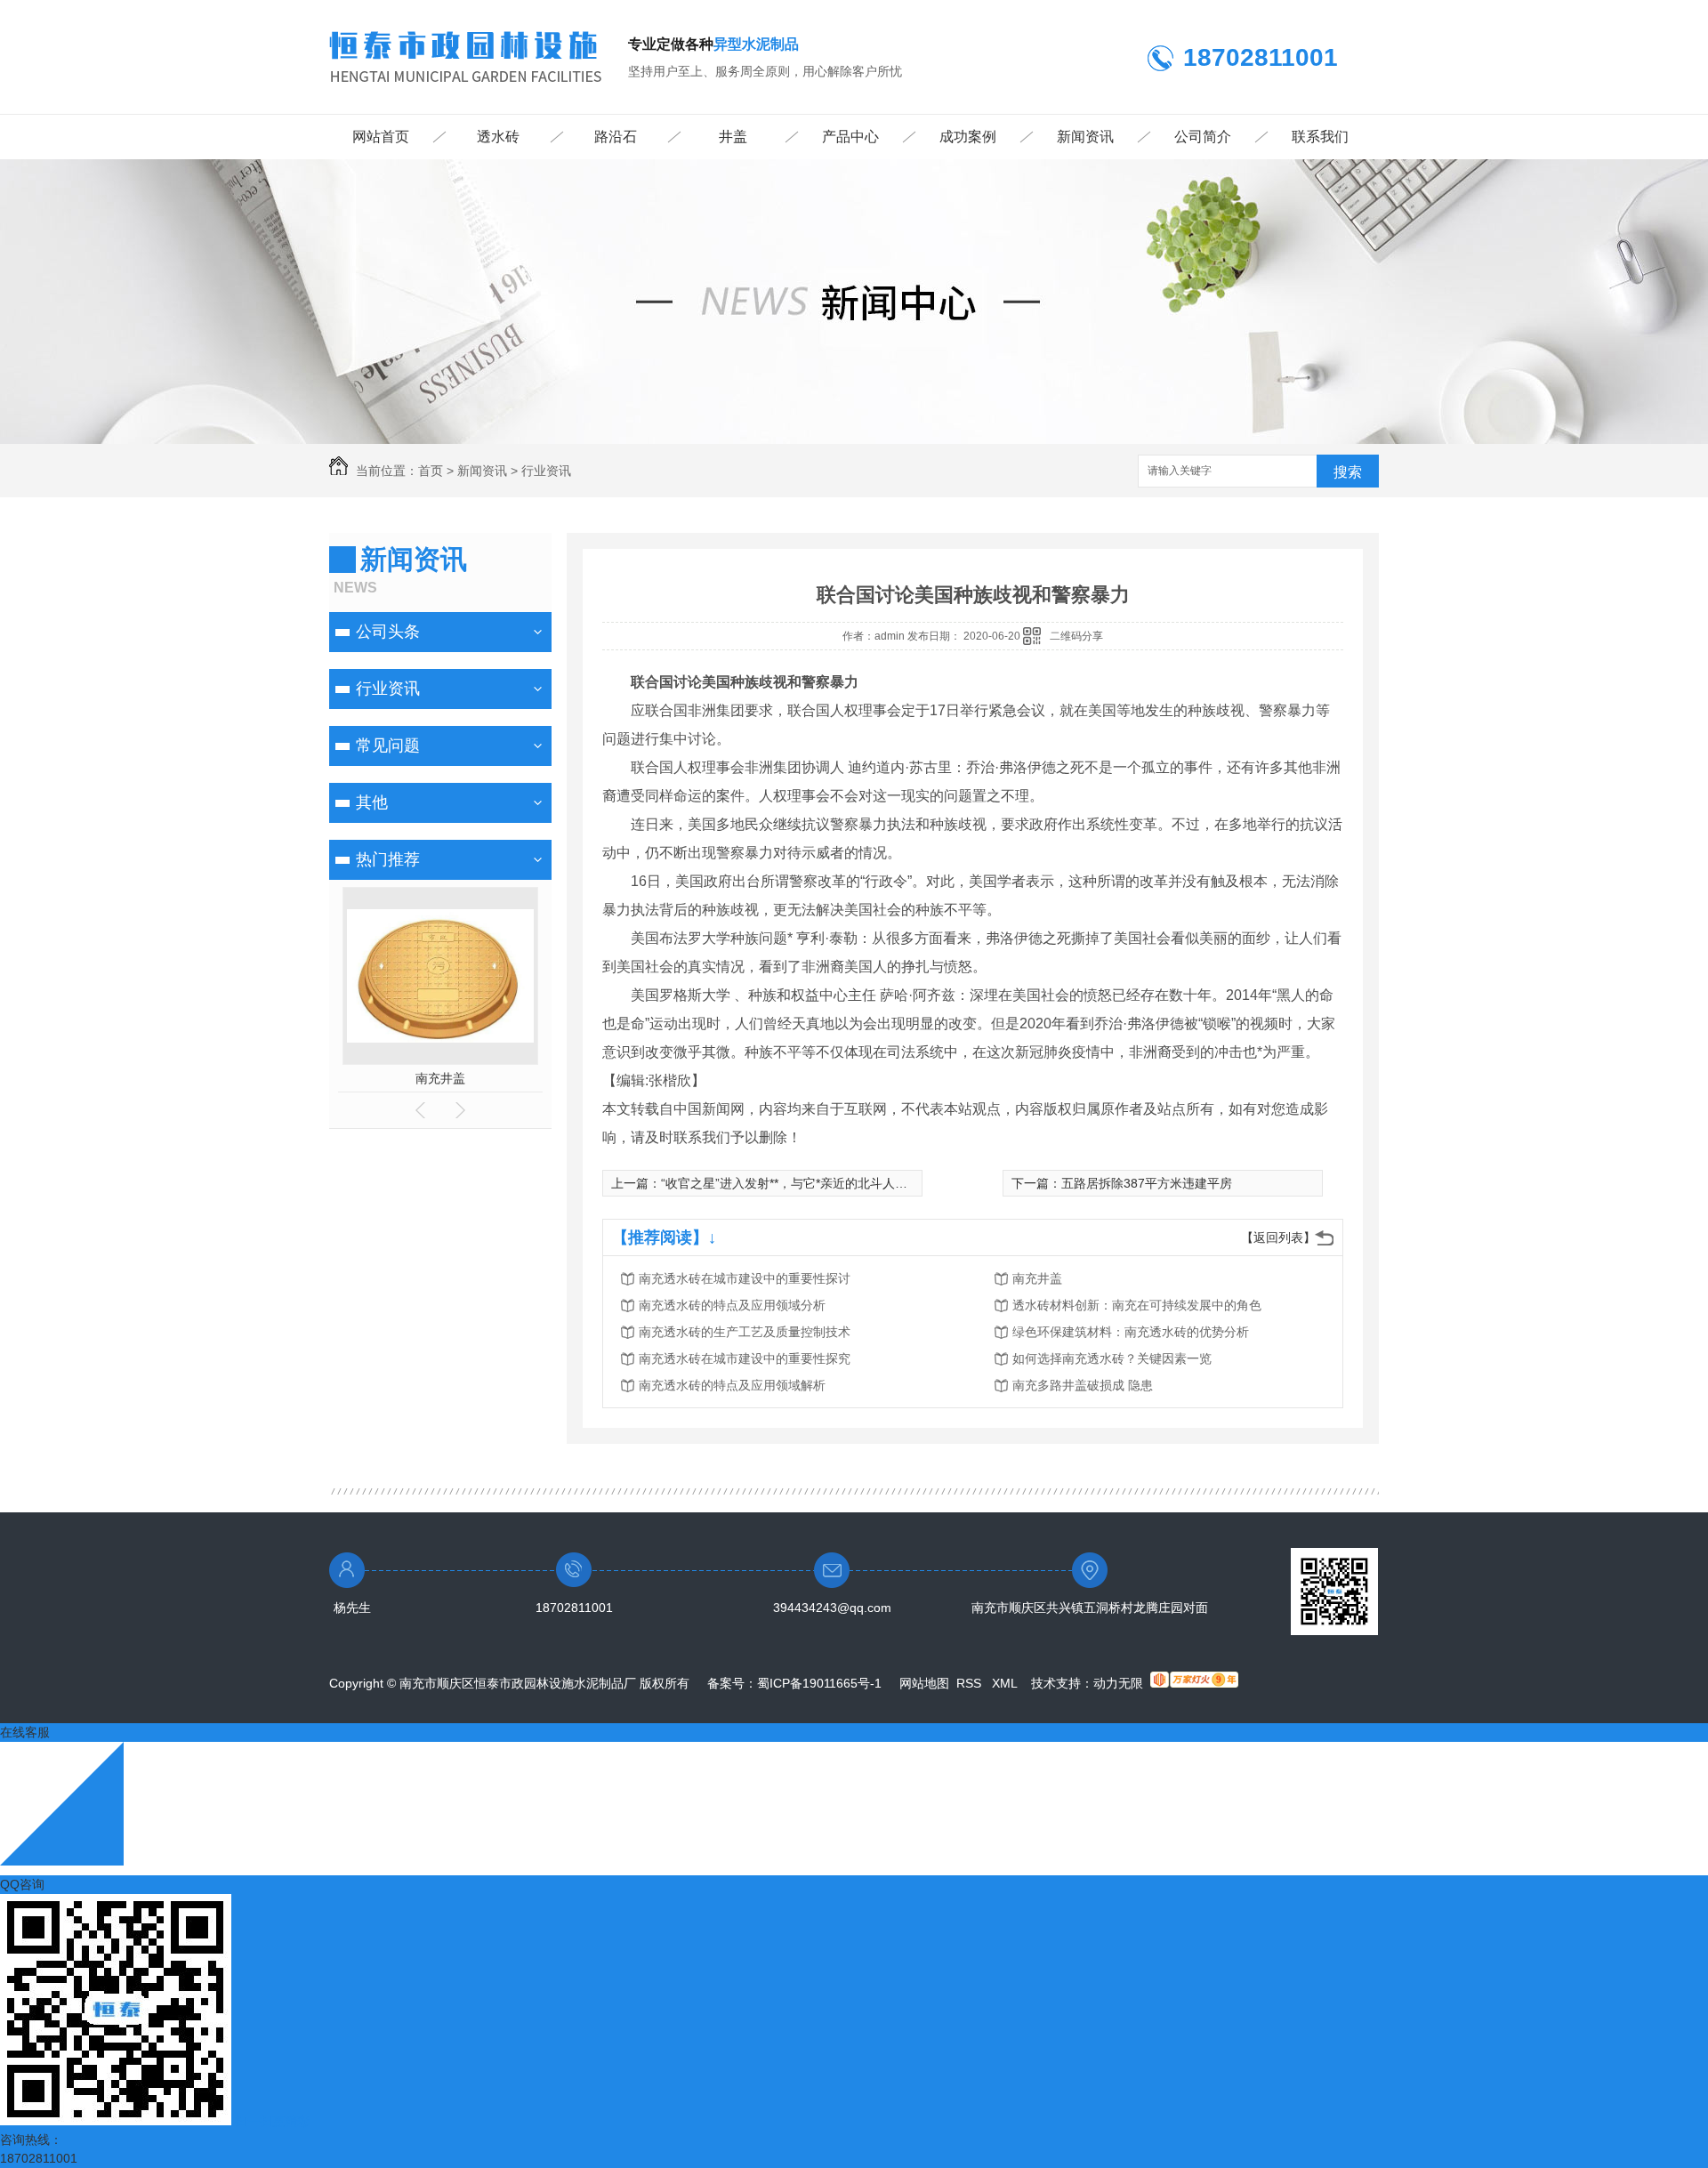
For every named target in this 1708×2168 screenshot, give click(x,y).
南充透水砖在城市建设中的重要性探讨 (745, 1278)
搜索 (1348, 472)
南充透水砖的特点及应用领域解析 (732, 1385)
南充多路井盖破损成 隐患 (1083, 1385)
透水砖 (498, 137)
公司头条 (388, 632)
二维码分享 (1076, 636)
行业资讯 (546, 471)
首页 (431, 471)
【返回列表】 (1278, 1237)
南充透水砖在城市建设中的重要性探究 (745, 1358)
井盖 (733, 137)
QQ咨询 (22, 1884)
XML (1006, 1683)
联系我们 (1320, 137)
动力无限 (1118, 1683)
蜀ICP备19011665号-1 (819, 1683)
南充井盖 (440, 1078)
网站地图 (924, 1683)
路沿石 (616, 137)
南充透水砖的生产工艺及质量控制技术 (745, 1332)
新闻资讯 (1085, 137)
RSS (971, 1683)
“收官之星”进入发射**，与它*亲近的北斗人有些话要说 (809, 1183)
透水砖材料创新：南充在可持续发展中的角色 (1137, 1305)
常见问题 (388, 746)
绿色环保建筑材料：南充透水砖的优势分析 (1131, 1332)
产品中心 (850, 137)
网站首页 (381, 137)
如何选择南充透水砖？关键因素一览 (1112, 1358)
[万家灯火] (1194, 1683)
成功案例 (968, 137)
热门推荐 (388, 859)
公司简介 (1203, 137)
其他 (372, 802)
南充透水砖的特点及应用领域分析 (732, 1305)
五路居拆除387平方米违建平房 (1147, 1183)
